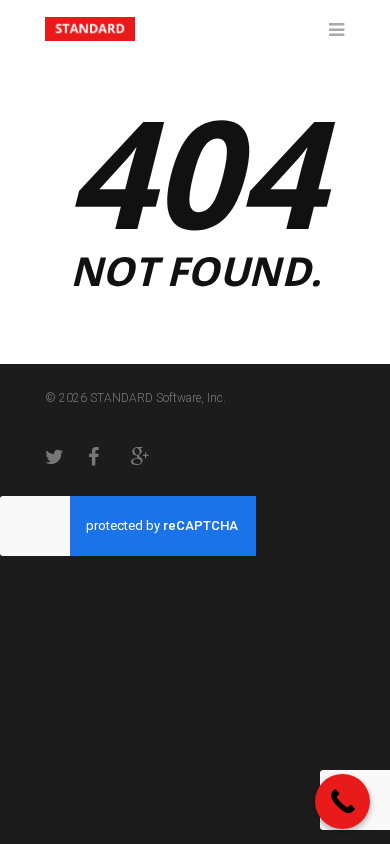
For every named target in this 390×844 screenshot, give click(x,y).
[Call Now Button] (342, 801)
